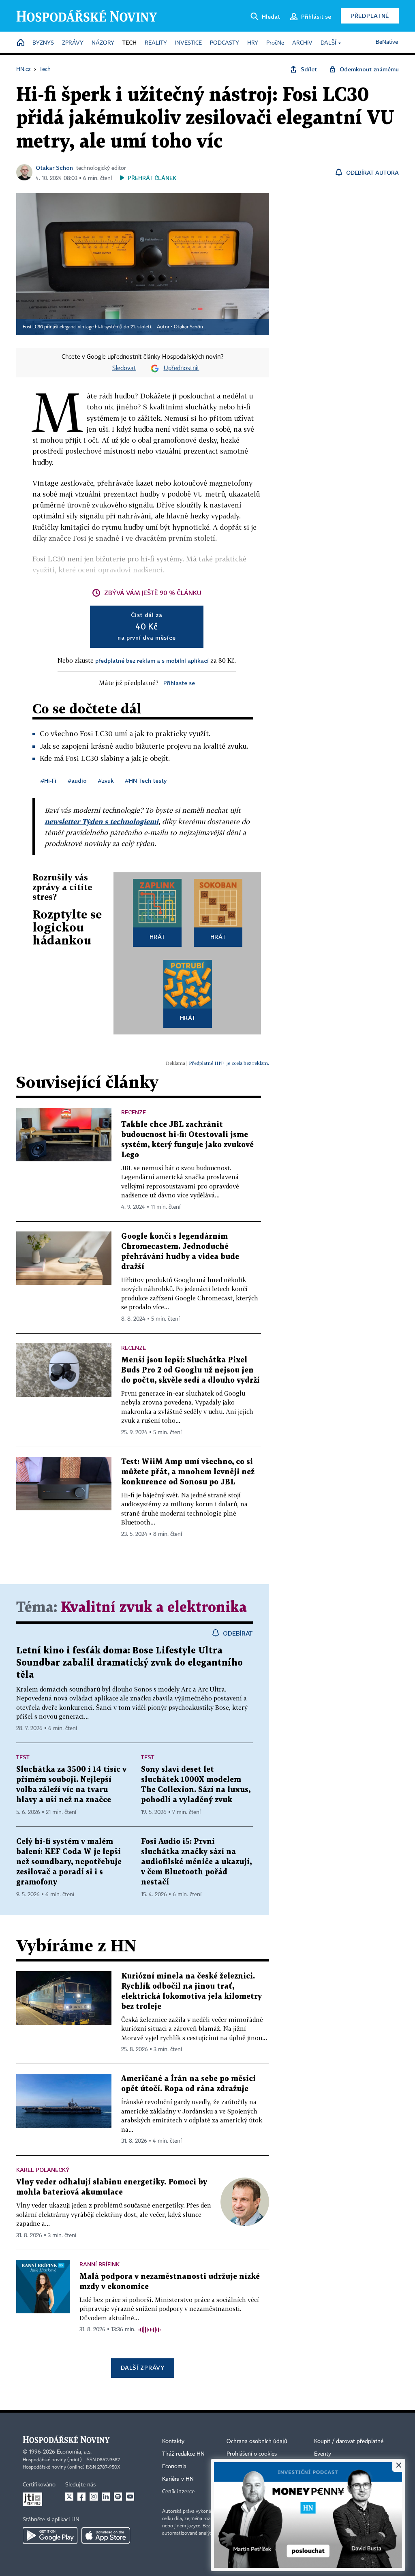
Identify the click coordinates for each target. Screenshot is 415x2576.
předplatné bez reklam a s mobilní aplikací (152, 661)
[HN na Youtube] (130, 2497)
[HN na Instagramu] (94, 2497)
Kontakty (173, 2441)
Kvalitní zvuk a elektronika (154, 1608)
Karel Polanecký (43, 2170)
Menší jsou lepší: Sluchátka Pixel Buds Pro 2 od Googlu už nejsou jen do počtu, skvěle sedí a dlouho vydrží (190, 1370)
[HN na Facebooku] (81, 2497)
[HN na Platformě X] (69, 2497)
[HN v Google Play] (50, 2535)
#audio (77, 781)
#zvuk (106, 781)
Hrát (157, 937)
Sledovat (124, 368)
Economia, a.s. (74, 2452)
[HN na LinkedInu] (106, 2497)
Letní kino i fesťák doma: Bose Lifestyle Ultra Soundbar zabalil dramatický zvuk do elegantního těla (129, 1663)
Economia (174, 2467)
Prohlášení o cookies (252, 2454)
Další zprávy (142, 2367)
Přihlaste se (179, 683)
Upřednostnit (182, 368)
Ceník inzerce (178, 2492)
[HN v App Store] (106, 2535)
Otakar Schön (54, 168)
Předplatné (370, 16)
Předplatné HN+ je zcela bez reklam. (229, 1063)
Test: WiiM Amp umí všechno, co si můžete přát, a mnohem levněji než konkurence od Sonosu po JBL (188, 1472)
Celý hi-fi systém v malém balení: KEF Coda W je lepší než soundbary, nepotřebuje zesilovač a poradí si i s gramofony (69, 1862)
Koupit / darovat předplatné (349, 2441)
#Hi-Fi (48, 781)
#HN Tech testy (146, 781)
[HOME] (21, 43)
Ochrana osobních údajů (257, 2441)
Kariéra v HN (178, 2479)
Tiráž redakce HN (183, 2454)
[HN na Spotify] (118, 2497)
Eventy (323, 2454)
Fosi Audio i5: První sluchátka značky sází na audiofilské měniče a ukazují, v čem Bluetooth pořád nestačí (196, 1862)
